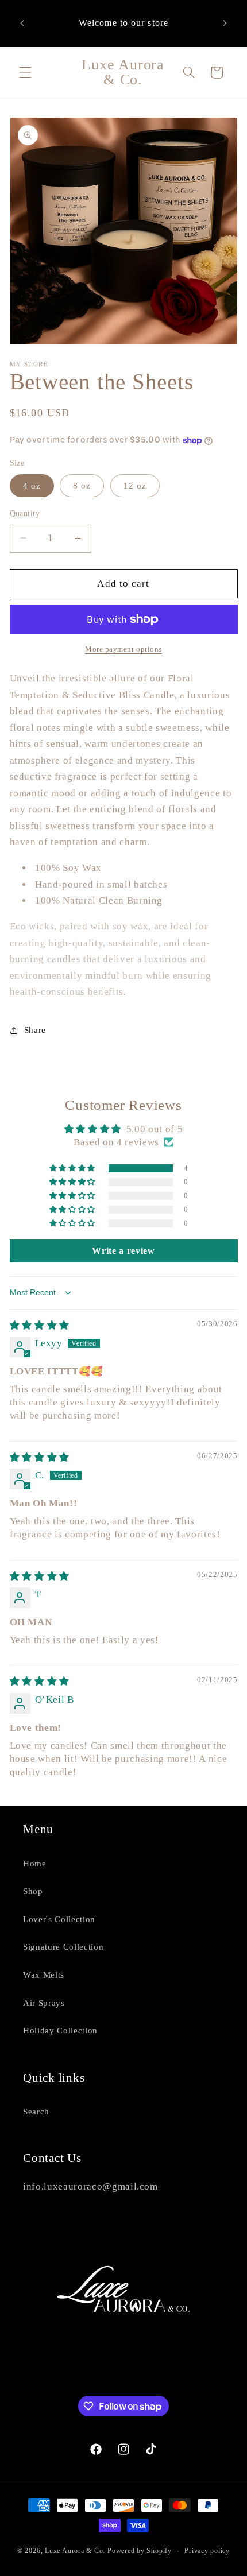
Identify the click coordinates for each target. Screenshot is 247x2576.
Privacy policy (207, 2551)
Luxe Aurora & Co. (75, 2551)
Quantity (25, 513)
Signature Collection (63, 1946)
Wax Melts (44, 1975)
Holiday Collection (60, 2030)
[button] (25, 72)
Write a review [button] (123, 1251)
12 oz (135, 485)
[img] (40, 1325)
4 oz (32, 485)
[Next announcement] (225, 23)
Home (35, 1863)
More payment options (123, 649)
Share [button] (35, 1030)
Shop (33, 1891)
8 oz (82, 485)
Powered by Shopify (140, 2551)
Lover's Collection (59, 1919)
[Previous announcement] (22, 23)
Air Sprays (44, 2003)
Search (36, 2111)
